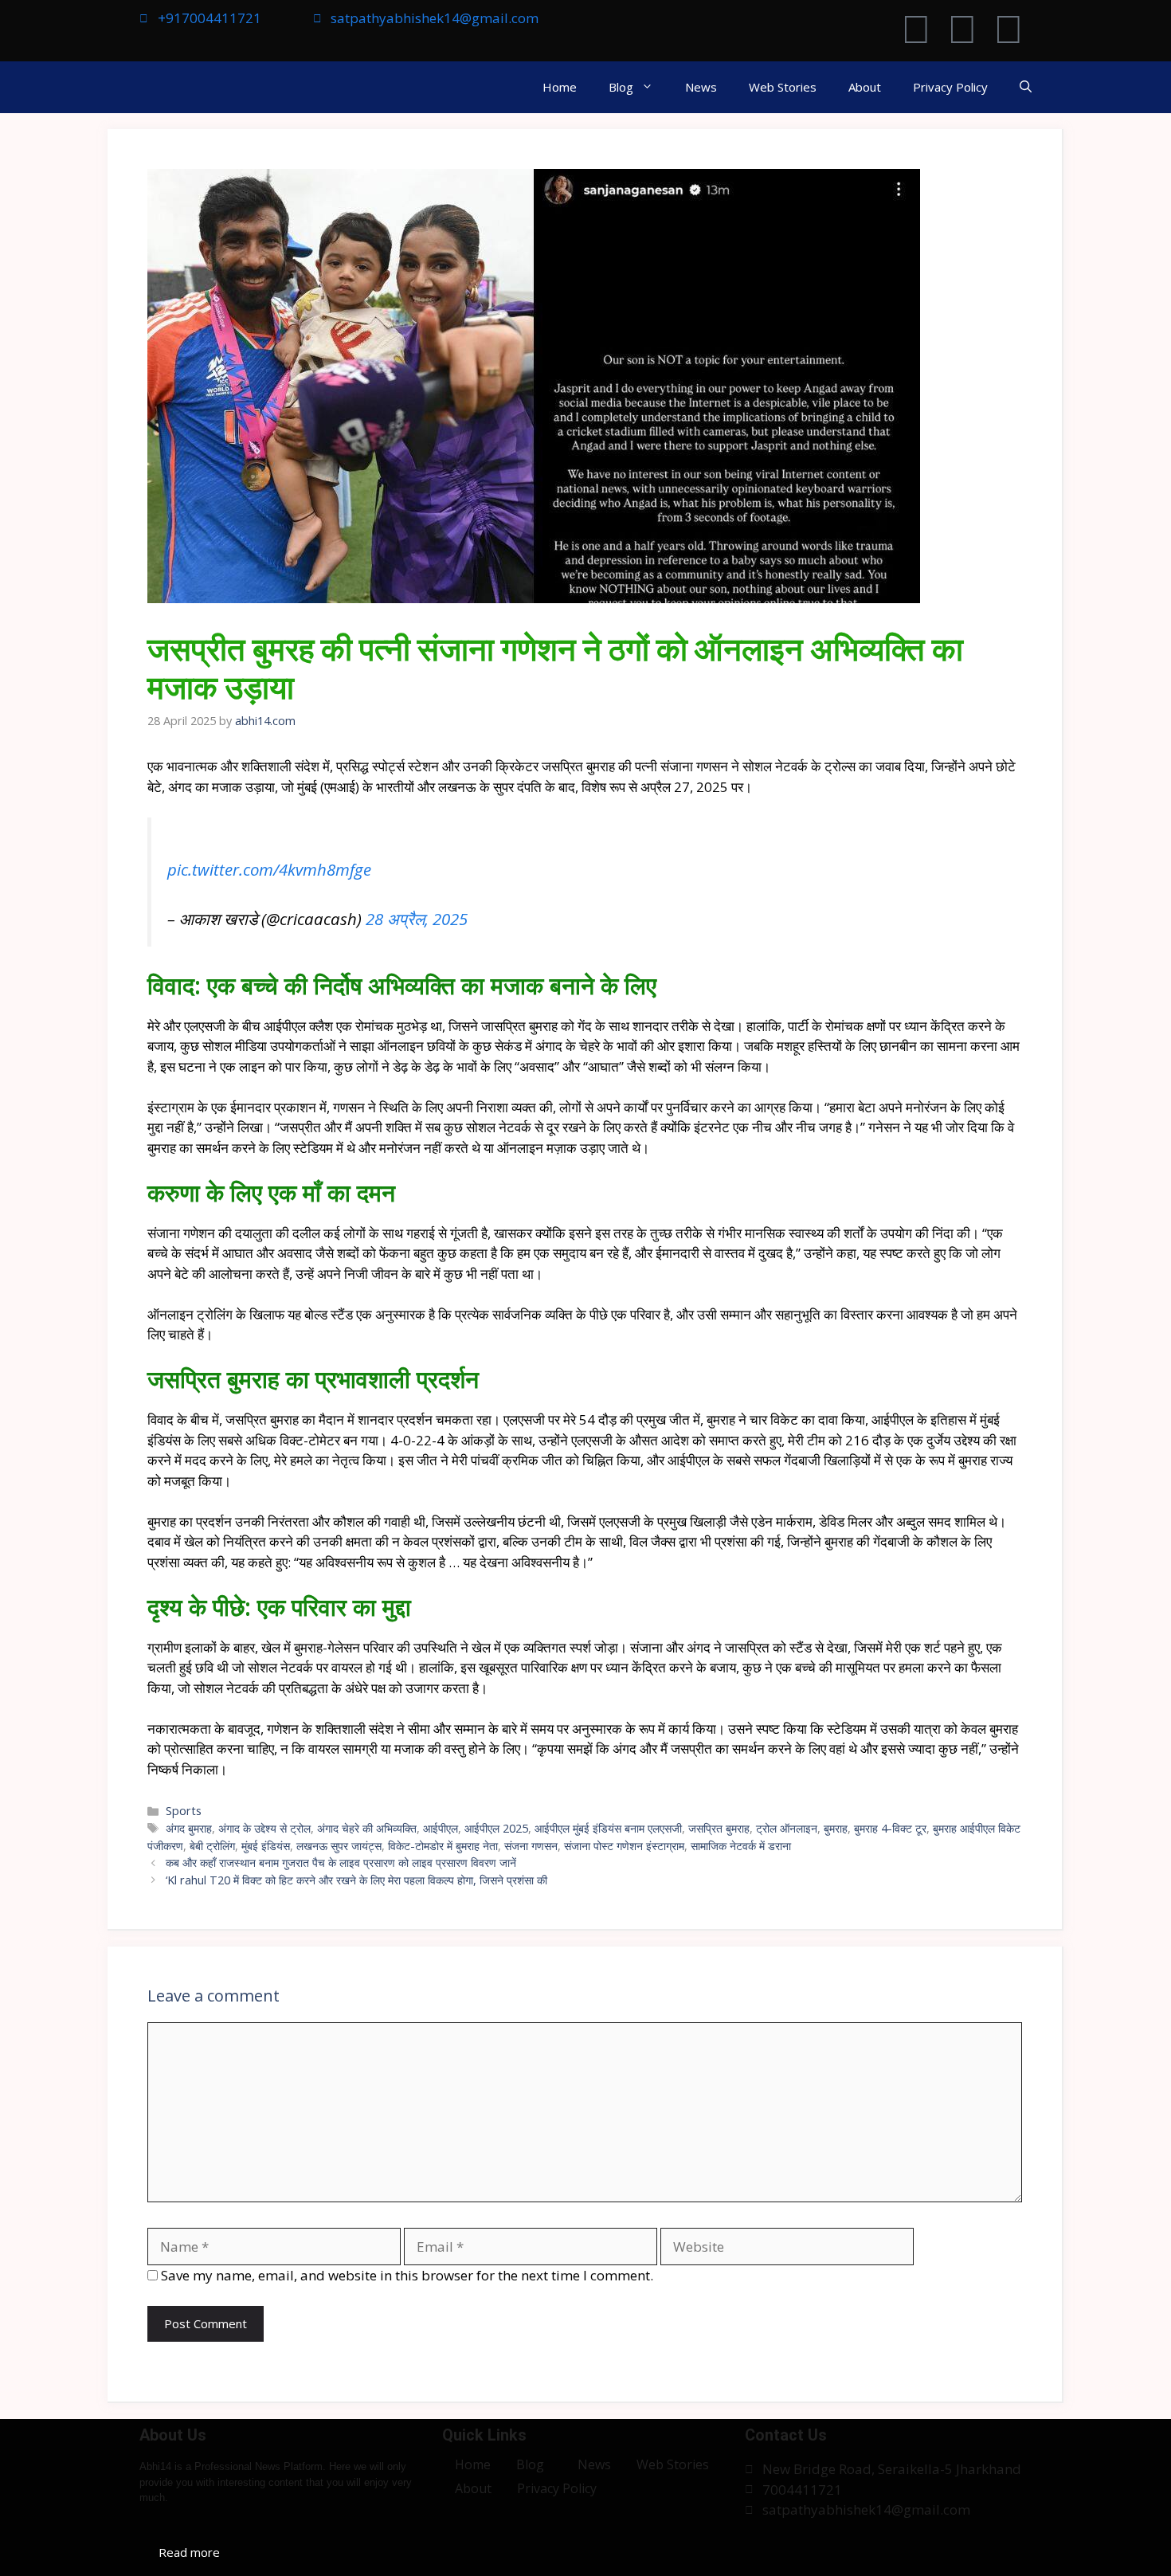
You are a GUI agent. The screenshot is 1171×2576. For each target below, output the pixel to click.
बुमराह (836, 1828)
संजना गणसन (531, 1846)
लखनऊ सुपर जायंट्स (339, 1846)
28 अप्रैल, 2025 (417, 919)
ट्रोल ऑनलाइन (787, 1828)
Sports (184, 1811)
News (701, 87)
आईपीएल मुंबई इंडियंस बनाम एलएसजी (608, 1828)
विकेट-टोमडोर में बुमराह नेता (443, 1846)
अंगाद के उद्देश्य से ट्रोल (264, 1828)
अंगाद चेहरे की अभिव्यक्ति (367, 1828)
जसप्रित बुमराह (719, 1828)
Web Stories (783, 87)
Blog (621, 87)
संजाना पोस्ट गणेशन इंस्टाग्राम (624, 1846)
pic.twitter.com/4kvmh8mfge (269, 869)
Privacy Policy (950, 87)
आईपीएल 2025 (496, 1828)
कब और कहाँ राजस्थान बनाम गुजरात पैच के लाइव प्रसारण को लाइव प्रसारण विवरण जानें (341, 1862)
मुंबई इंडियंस (266, 1846)
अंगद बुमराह (189, 1828)
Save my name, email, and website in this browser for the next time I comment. (407, 2275)
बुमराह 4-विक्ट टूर (890, 1828)
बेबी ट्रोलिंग (212, 1846)
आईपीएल (441, 1828)
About (865, 87)
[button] (1026, 87)
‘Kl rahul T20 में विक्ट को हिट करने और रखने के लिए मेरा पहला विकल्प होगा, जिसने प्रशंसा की (356, 1880)
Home (560, 87)
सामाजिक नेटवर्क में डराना (741, 1846)
